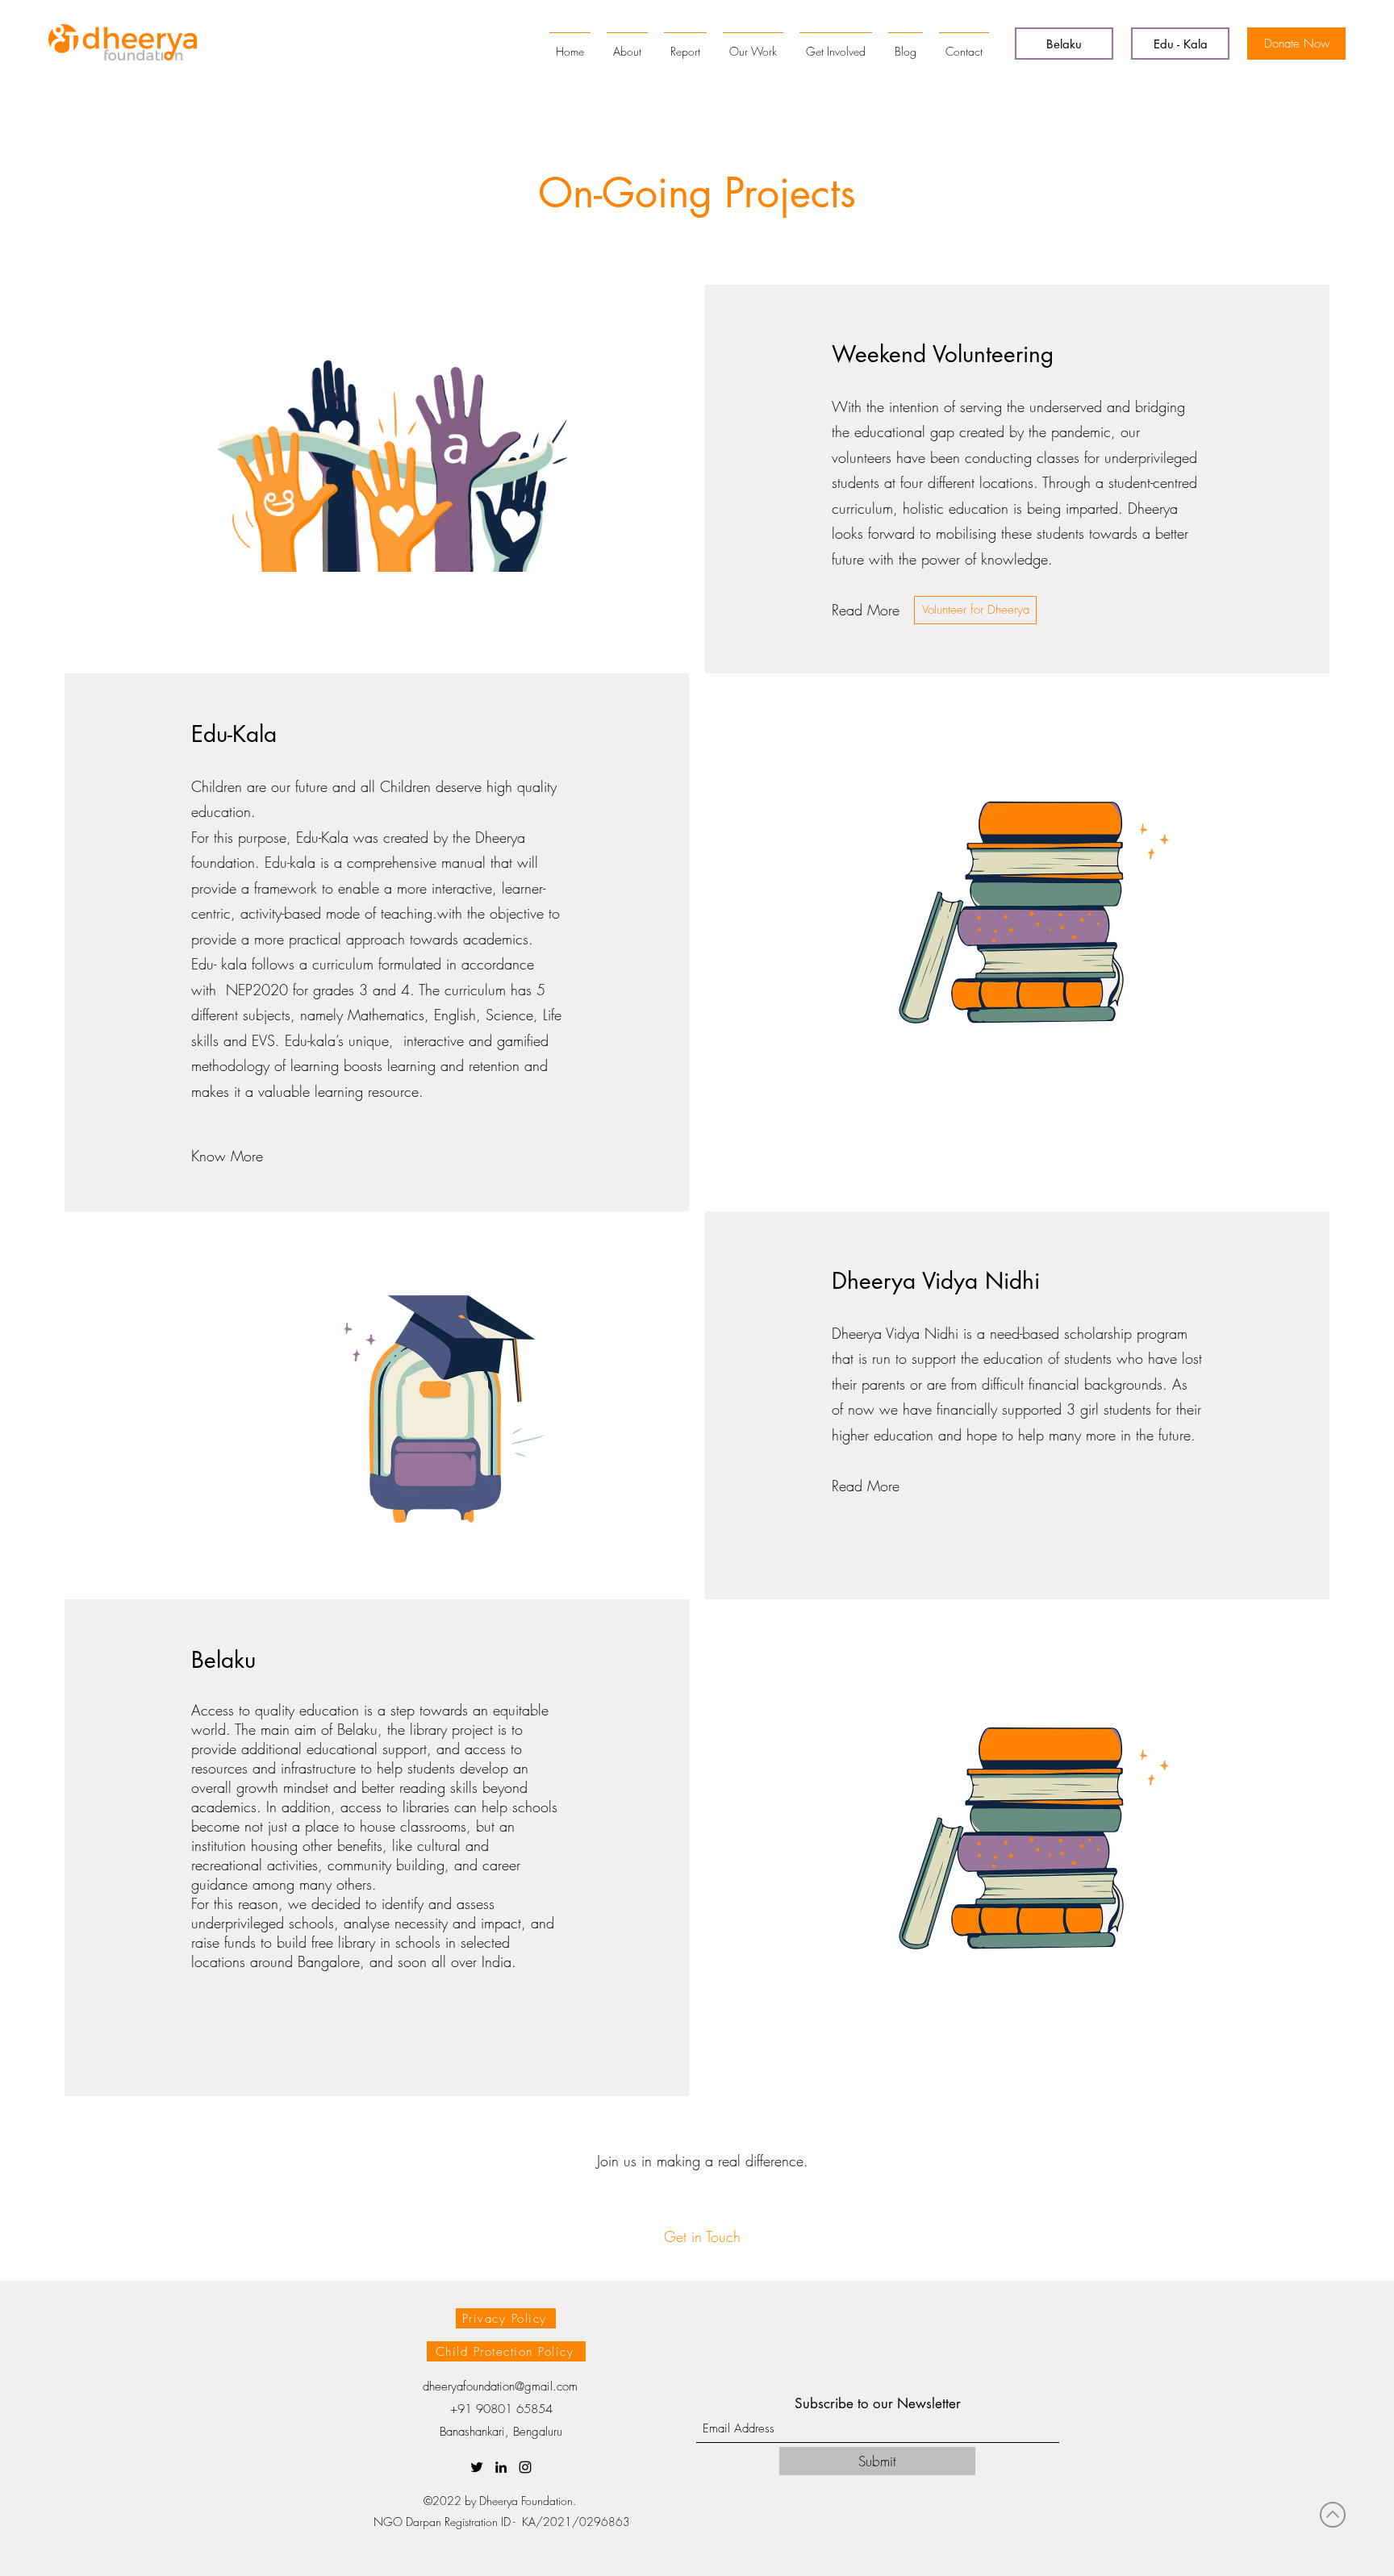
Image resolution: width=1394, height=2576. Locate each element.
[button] (975, 610)
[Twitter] (477, 2467)
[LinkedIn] (501, 2467)
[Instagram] (525, 2467)
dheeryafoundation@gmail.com (500, 2386)
